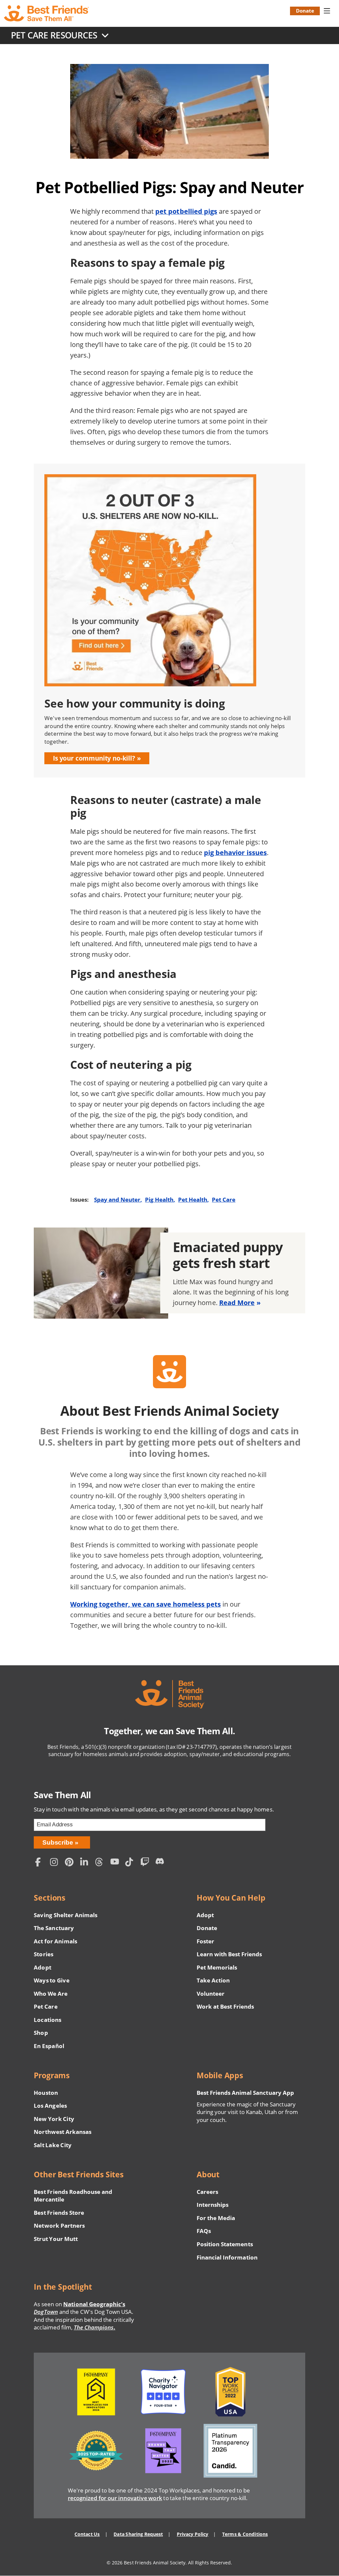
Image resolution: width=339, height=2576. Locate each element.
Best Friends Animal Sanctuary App (245, 2093)
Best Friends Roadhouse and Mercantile (73, 2196)
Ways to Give (51, 1980)
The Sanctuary (54, 1928)
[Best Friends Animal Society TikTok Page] (131, 1863)
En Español (49, 2046)
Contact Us (87, 2534)
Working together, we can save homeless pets (145, 1604)
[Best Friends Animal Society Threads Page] (101, 1863)
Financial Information (227, 2257)
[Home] (47, 13)
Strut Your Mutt (56, 2239)
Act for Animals (55, 1941)
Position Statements (225, 2244)
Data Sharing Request (138, 2534)
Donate (305, 11)
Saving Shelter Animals (66, 1915)
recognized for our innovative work (115, 2498)
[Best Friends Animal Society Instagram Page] (56, 1863)
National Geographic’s (79, 2308)
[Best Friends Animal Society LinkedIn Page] (86, 1863)
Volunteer (211, 1994)
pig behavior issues (235, 853)
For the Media (216, 2218)
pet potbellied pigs (186, 211)
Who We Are (51, 1994)
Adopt (42, 1967)
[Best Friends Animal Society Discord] (161, 1863)
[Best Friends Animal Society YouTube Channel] (116, 1863)
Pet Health (193, 1200)
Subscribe (58, 1842)
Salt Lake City (52, 2145)
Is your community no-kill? (94, 758)
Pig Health (159, 1200)
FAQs (204, 2231)
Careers (207, 2192)
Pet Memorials (217, 1967)
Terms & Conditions (245, 2534)
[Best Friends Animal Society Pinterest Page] (71, 1863)
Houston (46, 2093)
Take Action (213, 1980)
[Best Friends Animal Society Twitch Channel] (146, 1863)
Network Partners (59, 2226)
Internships (213, 2205)
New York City (54, 2119)
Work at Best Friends (225, 2006)
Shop (41, 2033)
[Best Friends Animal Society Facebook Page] (41, 1863)
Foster (205, 1941)
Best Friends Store (59, 2213)
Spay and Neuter (117, 1200)
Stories (43, 1954)
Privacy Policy (193, 2534)
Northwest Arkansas (63, 2132)
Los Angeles (50, 2106)
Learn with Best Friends (229, 1954)
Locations (47, 2020)
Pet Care (224, 1200)
